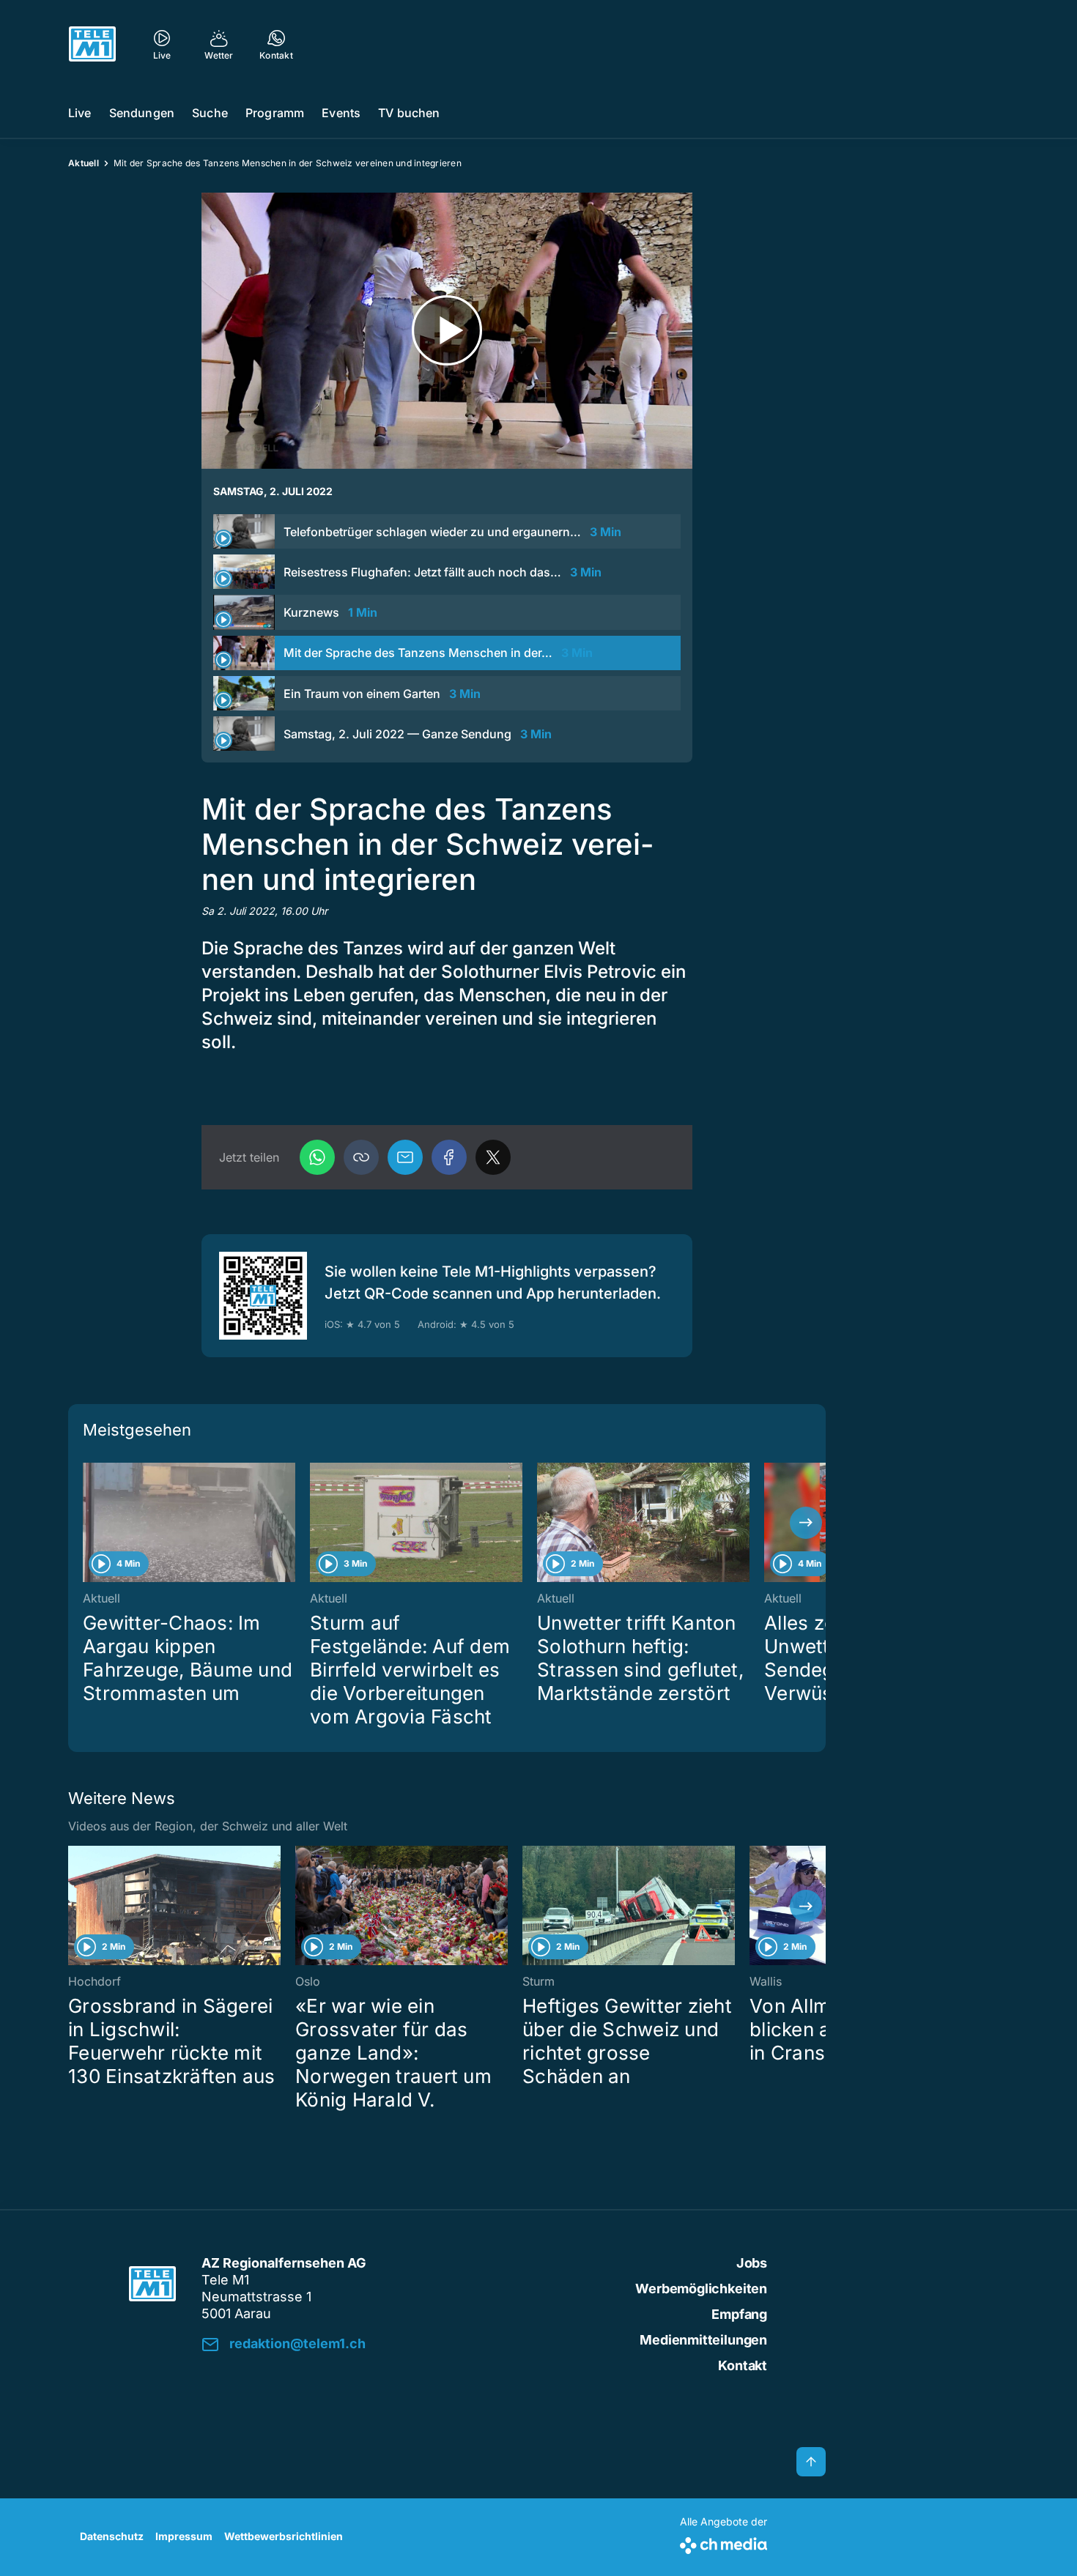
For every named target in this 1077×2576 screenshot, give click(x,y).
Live (80, 113)
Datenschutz (112, 2536)
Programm (275, 113)
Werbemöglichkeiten (701, 2289)
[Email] (405, 1157)
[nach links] (88, 1523)
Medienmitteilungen (703, 2340)
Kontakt (743, 2365)
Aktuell (84, 163)
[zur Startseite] (92, 44)
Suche (210, 113)
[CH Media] (723, 2543)
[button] (361, 1157)
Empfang (739, 2314)
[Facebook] (449, 1157)
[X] (493, 1157)
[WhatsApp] (317, 1157)
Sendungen (142, 113)
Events (341, 113)
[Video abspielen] (447, 331)
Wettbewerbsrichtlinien (284, 2536)
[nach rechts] (806, 1523)
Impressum (184, 2536)
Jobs (752, 2263)
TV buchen (409, 113)
